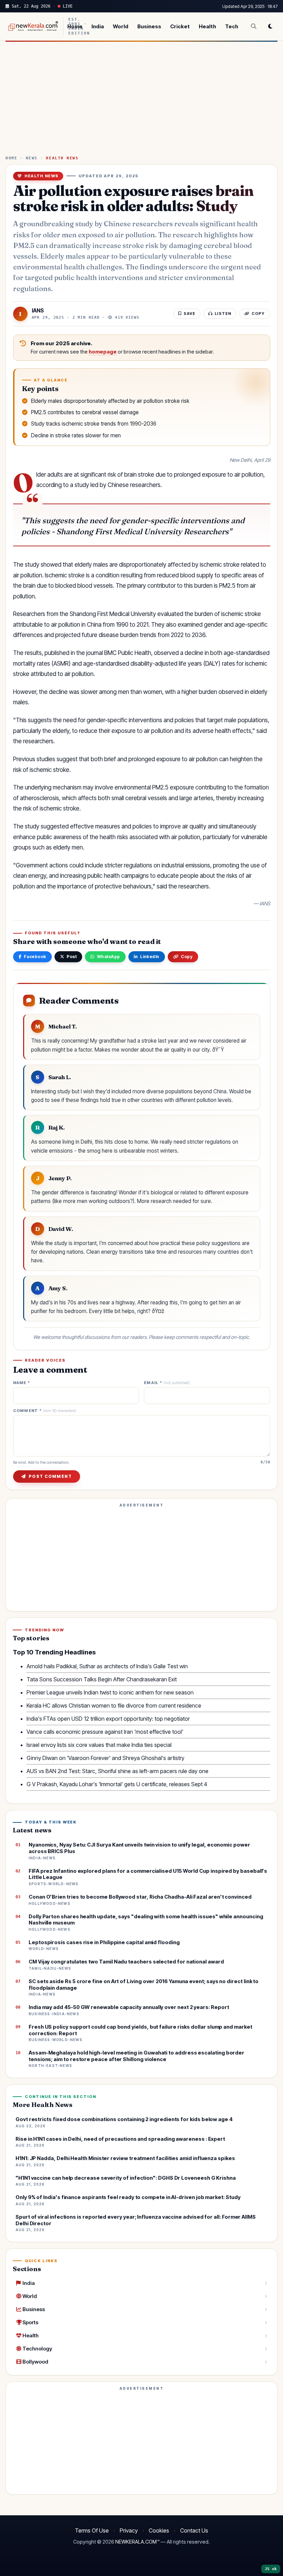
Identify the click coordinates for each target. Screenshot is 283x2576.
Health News (62, 158)
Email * (167, 1383)
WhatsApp (109, 957)
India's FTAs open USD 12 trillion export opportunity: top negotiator (108, 1719)
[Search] (254, 26)
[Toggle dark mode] (270, 26)
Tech (232, 26)
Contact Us (194, 2530)
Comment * (45, 1411)
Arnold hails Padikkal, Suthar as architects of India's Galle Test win (107, 1666)
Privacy (129, 2530)
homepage (103, 352)
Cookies (159, 2530)
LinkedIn (150, 957)
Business (149, 26)
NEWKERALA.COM (136, 2542)
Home (75, 26)
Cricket (180, 26)
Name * (22, 1383)
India (98, 26)
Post (72, 957)
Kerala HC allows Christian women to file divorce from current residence (114, 1705)
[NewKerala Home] (32, 26)
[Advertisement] (141, 101)
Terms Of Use (92, 2530)
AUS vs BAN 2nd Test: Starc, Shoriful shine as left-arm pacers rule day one (118, 1771)
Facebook (35, 957)
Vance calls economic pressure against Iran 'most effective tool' (105, 1732)
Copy (187, 957)
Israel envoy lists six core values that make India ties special (99, 1745)
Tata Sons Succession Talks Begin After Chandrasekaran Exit (102, 1679)
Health (207, 26)
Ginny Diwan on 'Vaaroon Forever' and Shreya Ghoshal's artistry (105, 1758)
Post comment (50, 1476)
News (32, 158)
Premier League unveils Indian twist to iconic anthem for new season (110, 1692)
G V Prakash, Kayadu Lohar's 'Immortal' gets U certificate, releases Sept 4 (117, 1784)
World (121, 26)
